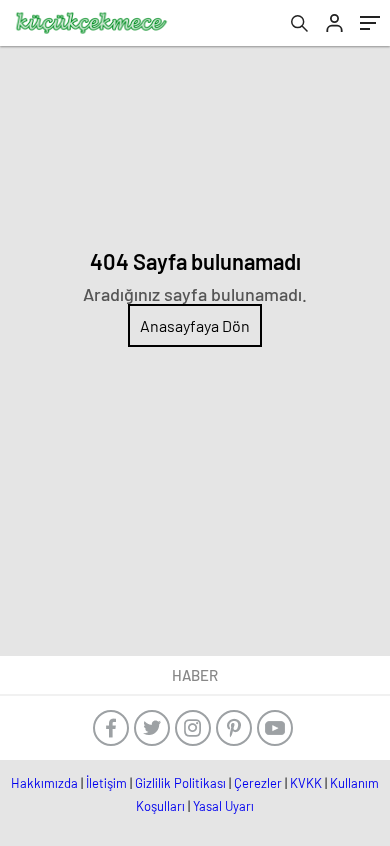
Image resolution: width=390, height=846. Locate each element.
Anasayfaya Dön (195, 325)
